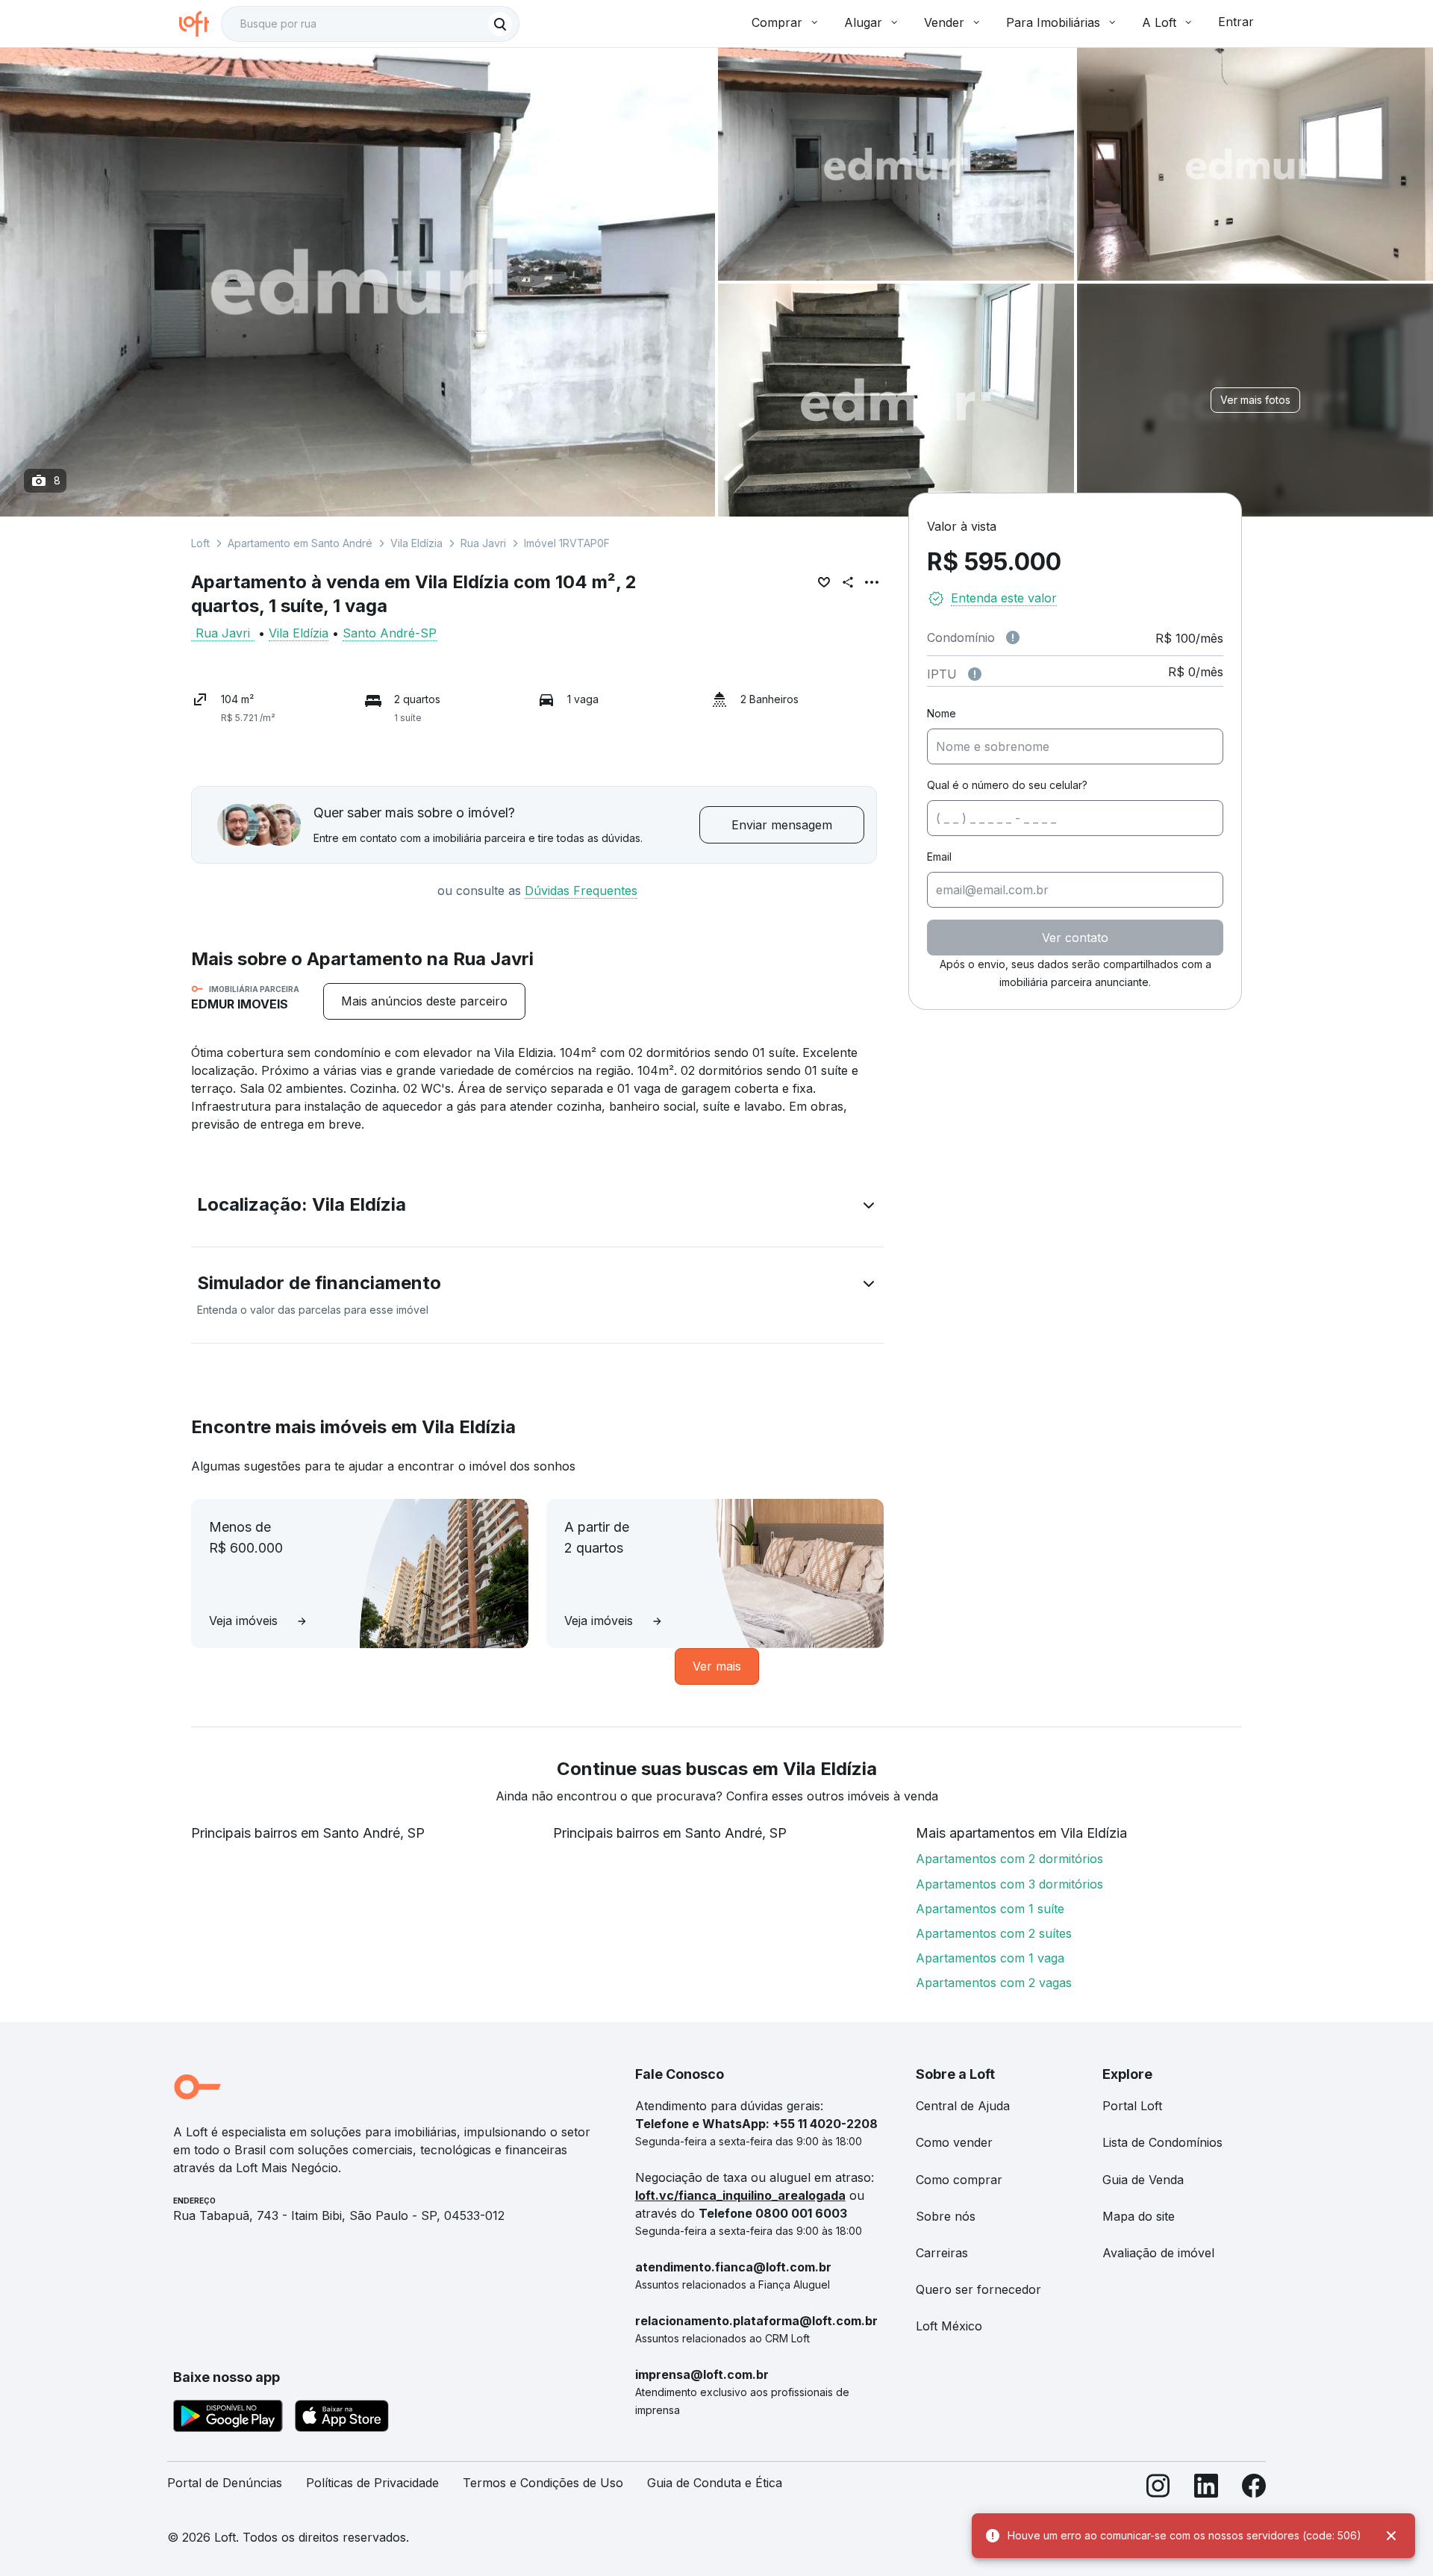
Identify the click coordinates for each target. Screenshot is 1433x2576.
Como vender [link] (954, 2142)
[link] (424, 1001)
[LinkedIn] (1206, 2489)
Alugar (863, 22)
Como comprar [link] (959, 2180)
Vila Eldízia (416, 543)
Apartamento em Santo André (300, 543)
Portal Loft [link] (1132, 2106)
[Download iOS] (342, 2418)
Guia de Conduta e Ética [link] (715, 2483)
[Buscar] (500, 24)
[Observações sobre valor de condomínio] (1013, 637)
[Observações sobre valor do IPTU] (975, 674)
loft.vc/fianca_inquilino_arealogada (740, 2195)
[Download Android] (228, 2418)
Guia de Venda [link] (1143, 2180)
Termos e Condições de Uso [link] (543, 2483)
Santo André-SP (390, 633)
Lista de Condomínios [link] (1162, 2142)
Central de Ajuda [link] (963, 2106)
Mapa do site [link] (1139, 2216)
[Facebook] (1254, 2489)
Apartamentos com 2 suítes (994, 1933)
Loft (200, 543)
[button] (537, 1208)
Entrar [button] (1236, 22)
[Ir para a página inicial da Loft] (200, 24)
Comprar (777, 22)
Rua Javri (483, 543)
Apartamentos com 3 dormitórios (1009, 1884)
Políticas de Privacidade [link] (372, 2483)
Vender (944, 22)
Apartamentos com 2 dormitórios (1009, 1859)
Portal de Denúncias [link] (225, 2483)
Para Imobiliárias (1053, 22)
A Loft (1159, 22)
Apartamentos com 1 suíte (990, 1909)
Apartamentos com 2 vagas (994, 1983)
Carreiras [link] (942, 2253)
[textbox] (370, 24)
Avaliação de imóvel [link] (1158, 2253)
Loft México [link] (949, 2326)
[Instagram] (1158, 2489)
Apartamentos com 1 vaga (990, 1958)
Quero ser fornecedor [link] (978, 2289)
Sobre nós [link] (946, 2216)
